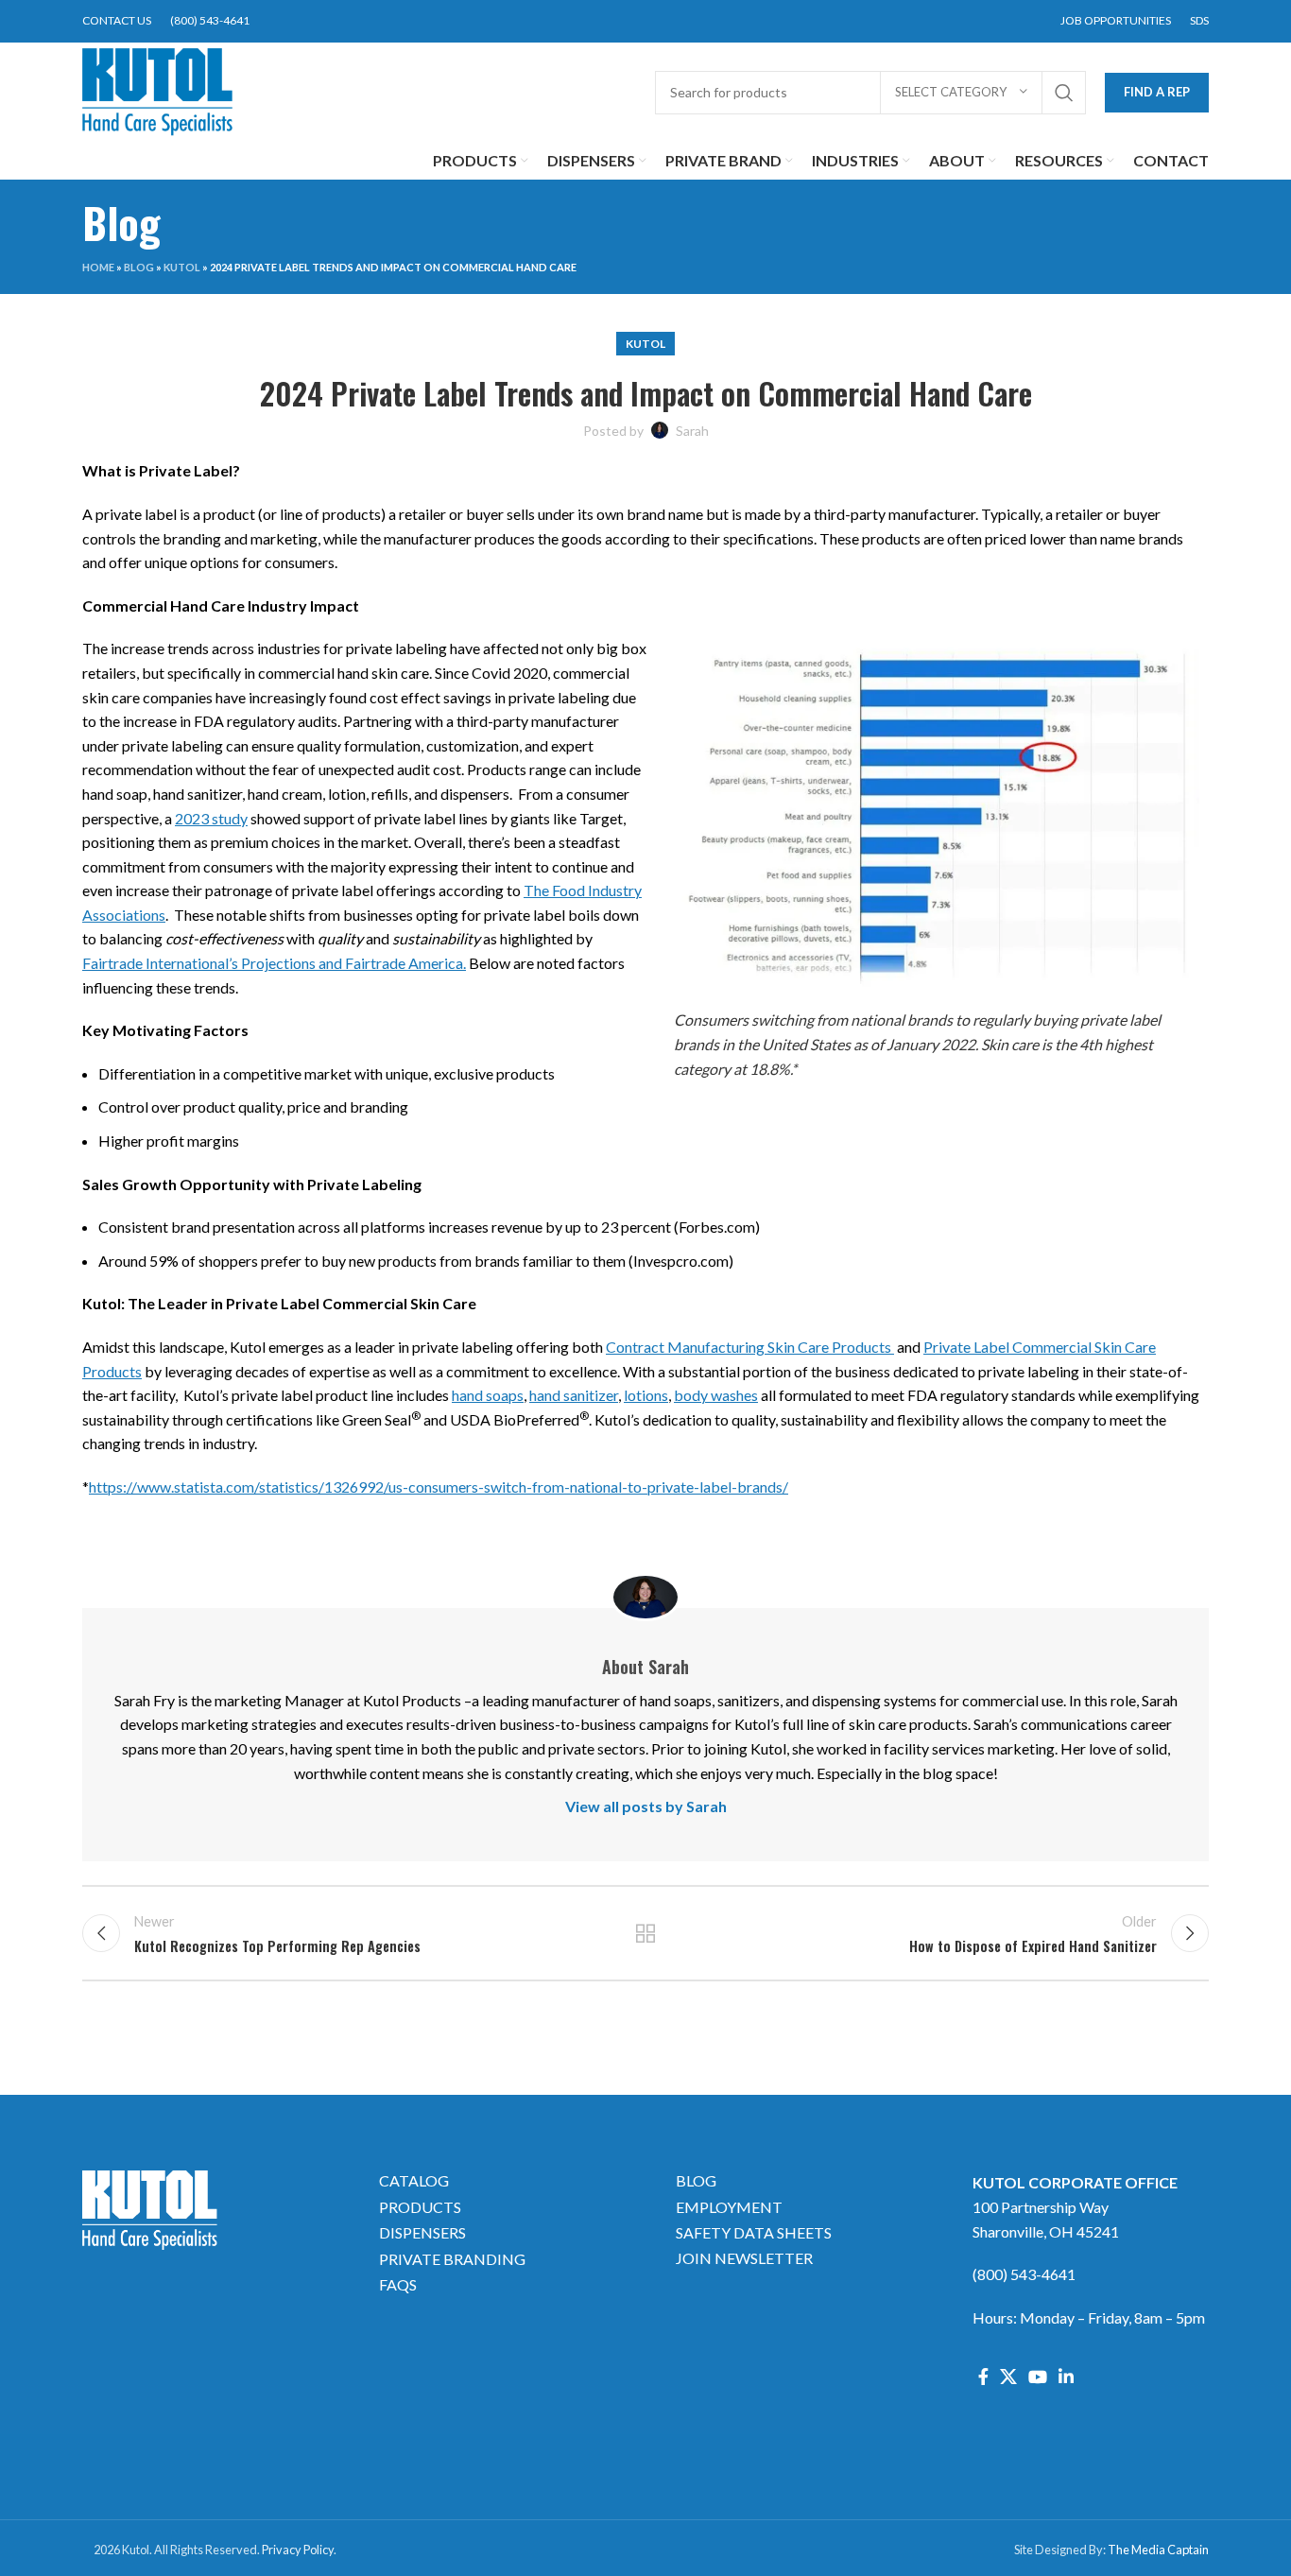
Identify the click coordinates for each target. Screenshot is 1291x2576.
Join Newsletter (744, 2258)
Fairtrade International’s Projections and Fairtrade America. (274, 963)
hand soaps (488, 1395)
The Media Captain (1158, 2550)
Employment (729, 2207)
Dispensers (422, 2232)
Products (420, 2207)
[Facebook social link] (983, 2377)
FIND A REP (1157, 92)
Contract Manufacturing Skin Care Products (750, 1347)
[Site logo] (158, 90)
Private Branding (452, 2259)
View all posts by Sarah (646, 1806)
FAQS (398, 2284)
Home (98, 267)
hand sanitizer (574, 1395)
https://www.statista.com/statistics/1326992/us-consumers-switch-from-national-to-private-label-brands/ (439, 1487)
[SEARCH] (1064, 93)
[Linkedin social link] (1066, 2377)
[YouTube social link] (1038, 2377)
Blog (139, 267)
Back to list (646, 1933)
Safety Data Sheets (754, 2232)
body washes (716, 1395)
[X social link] (1008, 2377)
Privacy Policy (298, 2550)
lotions (646, 1395)
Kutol (182, 267)
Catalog (414, 2180)
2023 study (211, 818)
